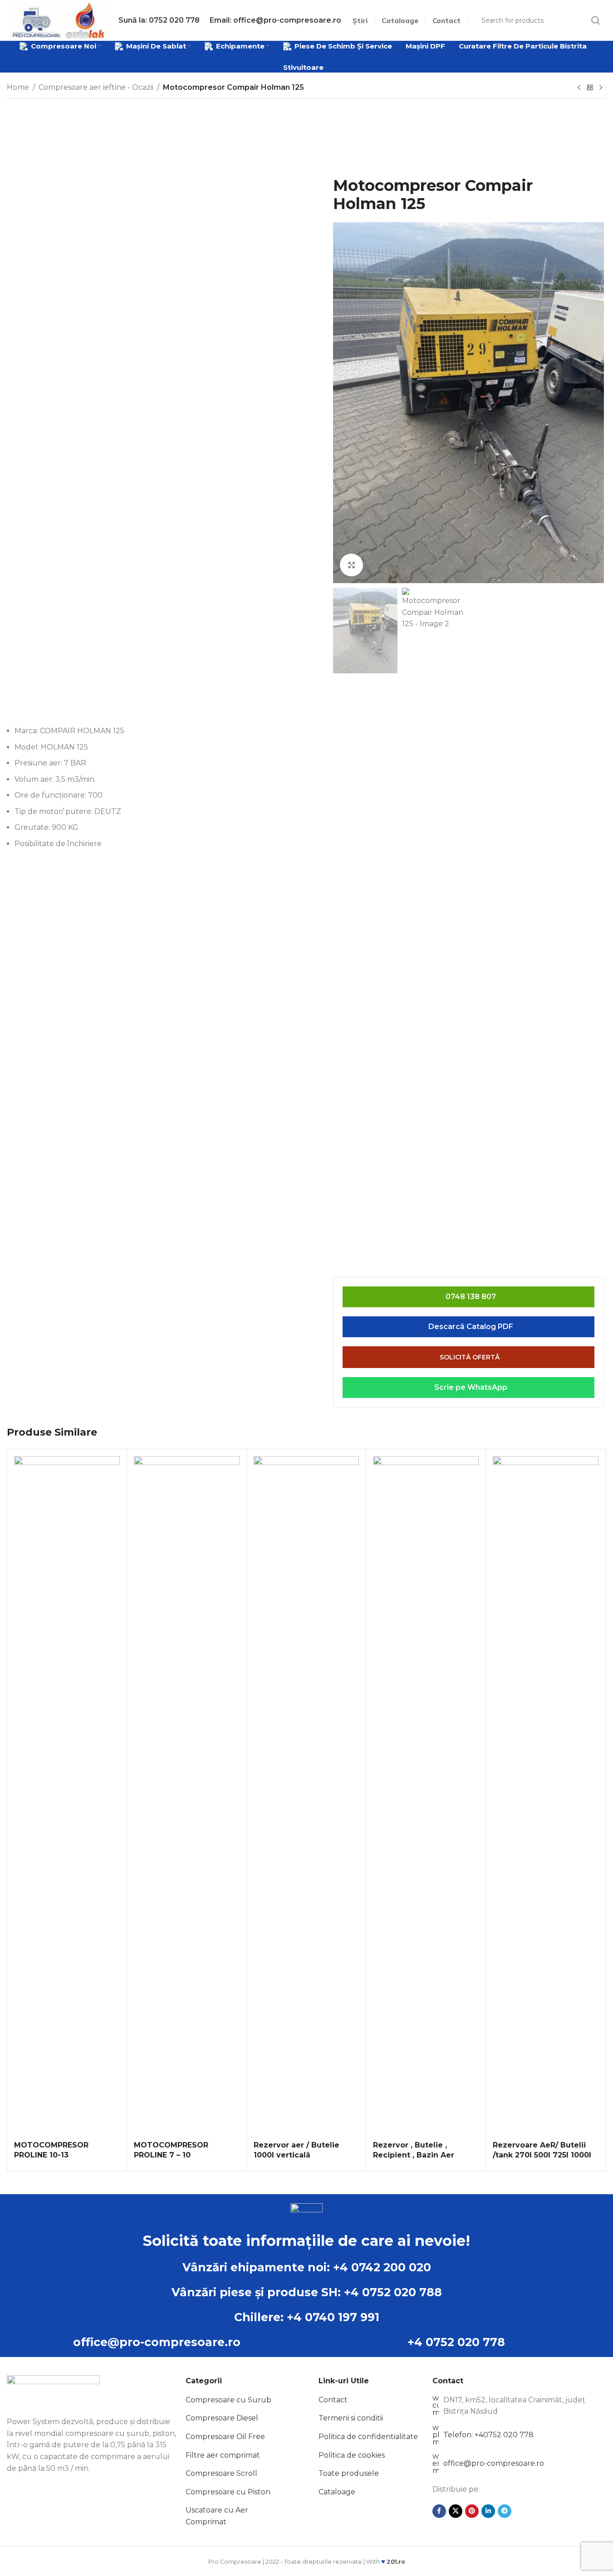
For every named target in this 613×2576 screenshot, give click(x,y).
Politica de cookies (352, 2455)
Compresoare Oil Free (225, 2437)
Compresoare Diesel (222, 2418)
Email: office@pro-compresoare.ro (275, 20)
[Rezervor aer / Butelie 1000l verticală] (306, 1796)
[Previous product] (579, 88)
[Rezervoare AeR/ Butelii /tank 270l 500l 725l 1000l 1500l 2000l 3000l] (546, 1796)
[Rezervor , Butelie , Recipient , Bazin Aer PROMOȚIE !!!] (426, 1796)
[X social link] (456, 2511)
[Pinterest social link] (472, 2511)
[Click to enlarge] (351, 565)
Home (18, 87)
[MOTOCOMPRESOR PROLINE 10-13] (67, 1796)
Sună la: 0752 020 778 (159, 20)
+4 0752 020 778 (456, 2342)
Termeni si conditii (351, 2418)
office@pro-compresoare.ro (157, 2342)
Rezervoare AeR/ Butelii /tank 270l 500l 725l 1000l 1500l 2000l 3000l (542, 2155)
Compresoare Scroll (221, 2473)
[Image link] (53, 2390)
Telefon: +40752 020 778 (488, 2435)
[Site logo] (57, 20)
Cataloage (337, 2492)
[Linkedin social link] (488, 2511)
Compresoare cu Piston (228, 2492)
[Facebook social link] (439, 2511)
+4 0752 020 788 (393, 2292)
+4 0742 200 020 (382, 2267)
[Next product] (601, 88)
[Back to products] (590, 88)
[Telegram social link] (505, 2511)
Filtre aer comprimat (223, 2455)
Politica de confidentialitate (368, 2437)
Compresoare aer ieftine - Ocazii (96, 87)
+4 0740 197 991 (333, 2317)
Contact (333, 2400)
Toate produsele (349, 2473)
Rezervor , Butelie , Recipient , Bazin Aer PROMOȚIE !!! (414, 2155)
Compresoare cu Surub (228, 2400)
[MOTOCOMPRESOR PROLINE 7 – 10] (187, 1796)
